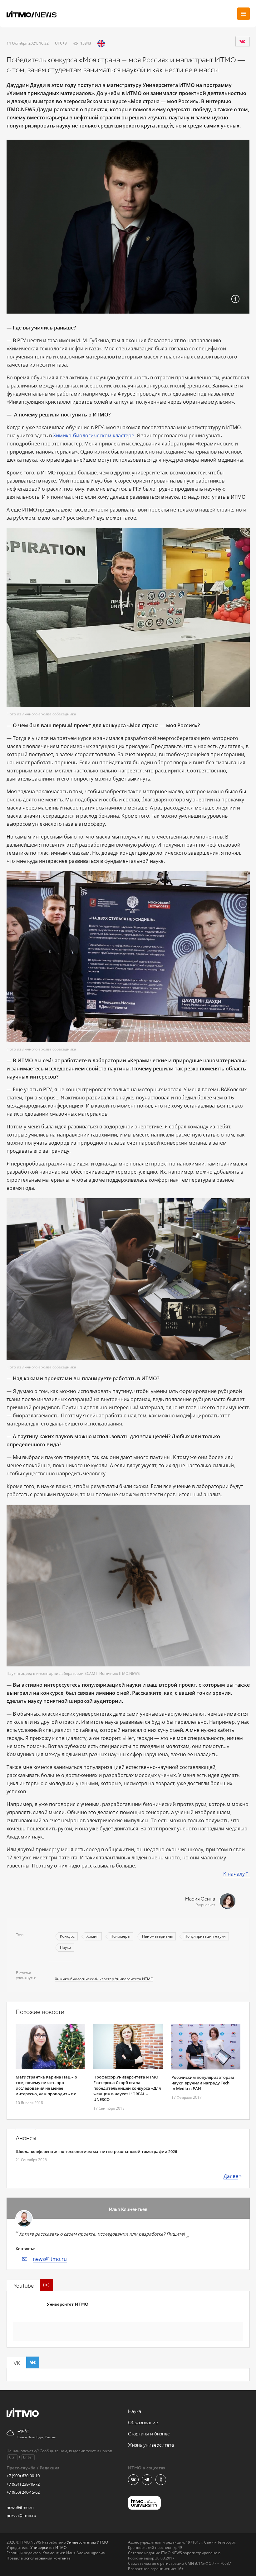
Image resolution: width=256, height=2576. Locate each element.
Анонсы (26, 2138)
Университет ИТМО (68, 2304)
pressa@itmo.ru (21, 2516)
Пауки (66, 1947)
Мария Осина (200, 1899)
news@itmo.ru (50, 2259)
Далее (231, 2176)
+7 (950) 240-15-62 (23, 2492)
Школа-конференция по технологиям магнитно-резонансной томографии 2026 (96, 2151)
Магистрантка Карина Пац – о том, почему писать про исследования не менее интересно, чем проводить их (46, 2085)
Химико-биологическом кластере (94, 435)
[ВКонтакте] (242, 41)
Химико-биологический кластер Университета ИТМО (104, 1979)
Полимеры (120, 1936)
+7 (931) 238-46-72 (23, 2484)
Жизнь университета (151, 2445)
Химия (93, 1936)
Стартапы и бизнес (149, 2434)
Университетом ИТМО (87, 2542)
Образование (143, 2423)
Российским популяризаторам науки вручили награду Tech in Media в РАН (203, 2083)
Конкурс (67, 1936)
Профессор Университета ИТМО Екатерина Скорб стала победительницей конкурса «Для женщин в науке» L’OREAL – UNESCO (127, 2088)
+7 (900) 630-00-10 (23, 2476)
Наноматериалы (157, 1936)
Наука (135, 2412)
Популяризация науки (205, 1936)
